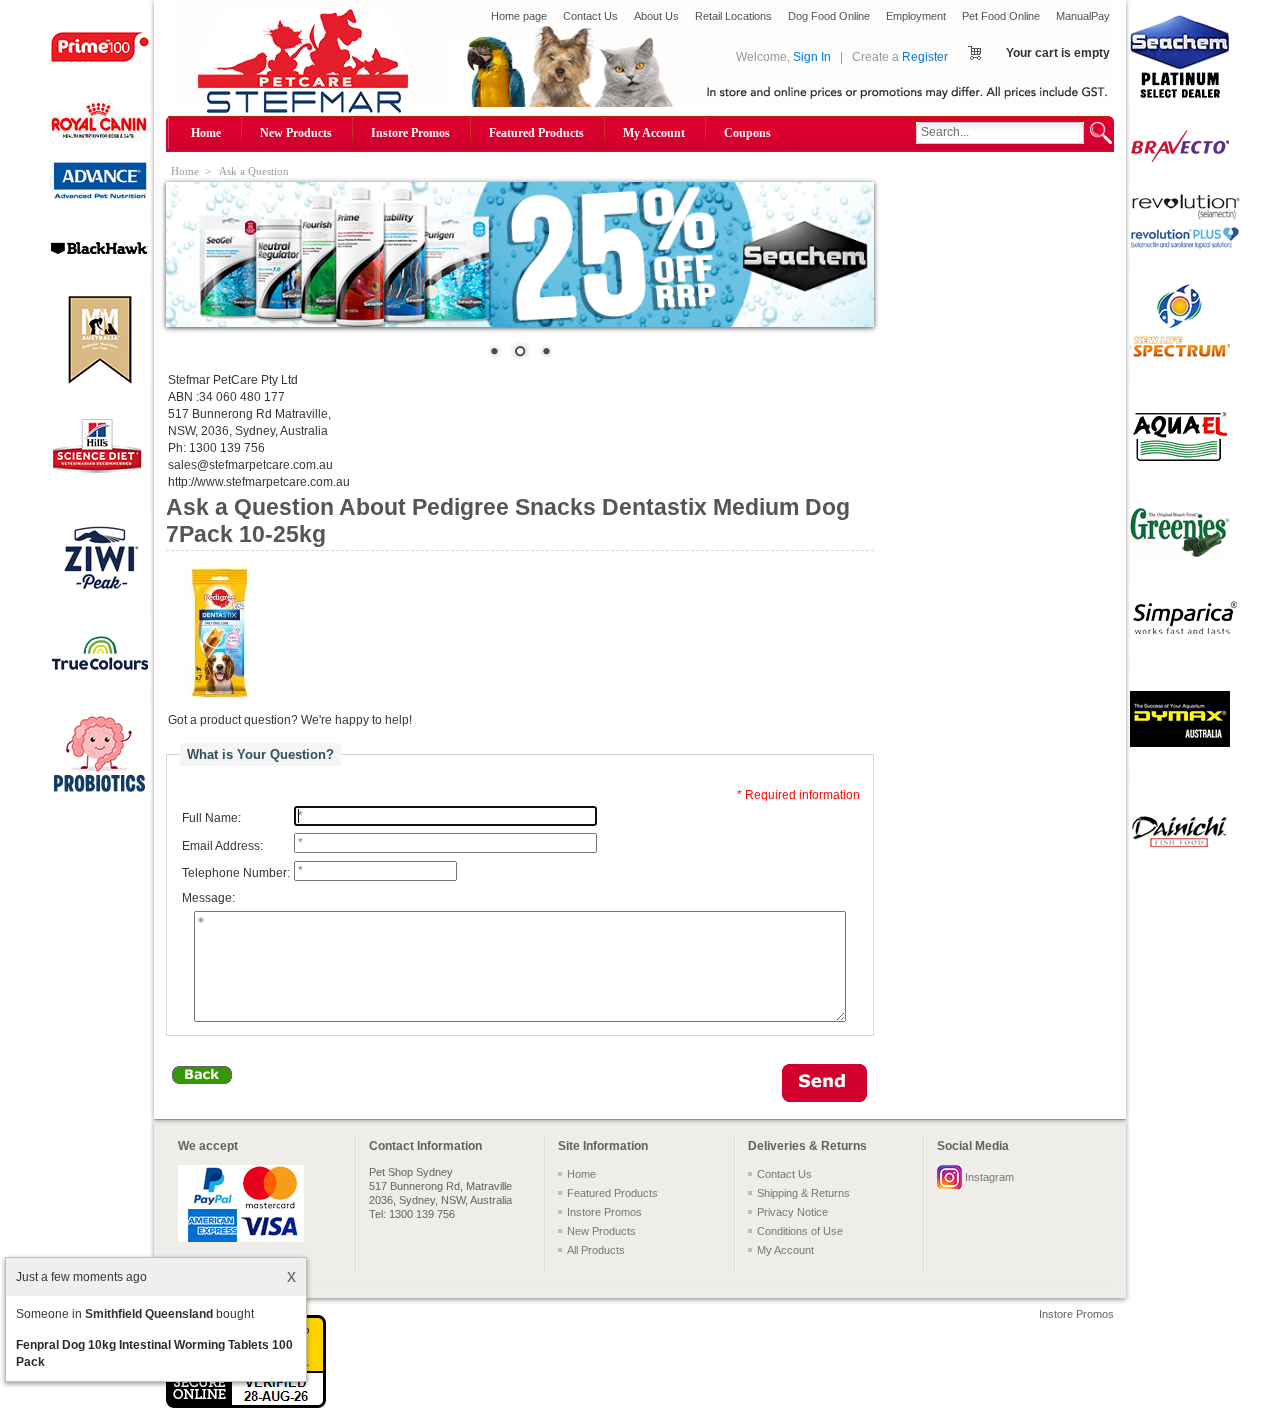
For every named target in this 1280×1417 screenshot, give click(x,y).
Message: (208, 899)
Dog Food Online (829, 16)
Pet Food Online (1001, 16)
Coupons (747, 133)
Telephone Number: (236, 873)
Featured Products (536, 133)
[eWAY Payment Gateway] (246, 1404)
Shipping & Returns (803, 1193)
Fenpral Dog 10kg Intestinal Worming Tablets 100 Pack (154, 1353)
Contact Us (590, 16)
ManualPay (1083, 16)
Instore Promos (410, 133)
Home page (519, 16)
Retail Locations (733, 16)
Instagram (989, 1177)
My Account (654, 133)
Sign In (812, 57)
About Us (656, 16)
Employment (916, 16)
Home (206, 133)
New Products (296, 133)
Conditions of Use (800, 1231)
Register (925, 57)
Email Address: (222, 846)
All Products (596, 1250)
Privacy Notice (792, 1212)
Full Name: (211, 818)
